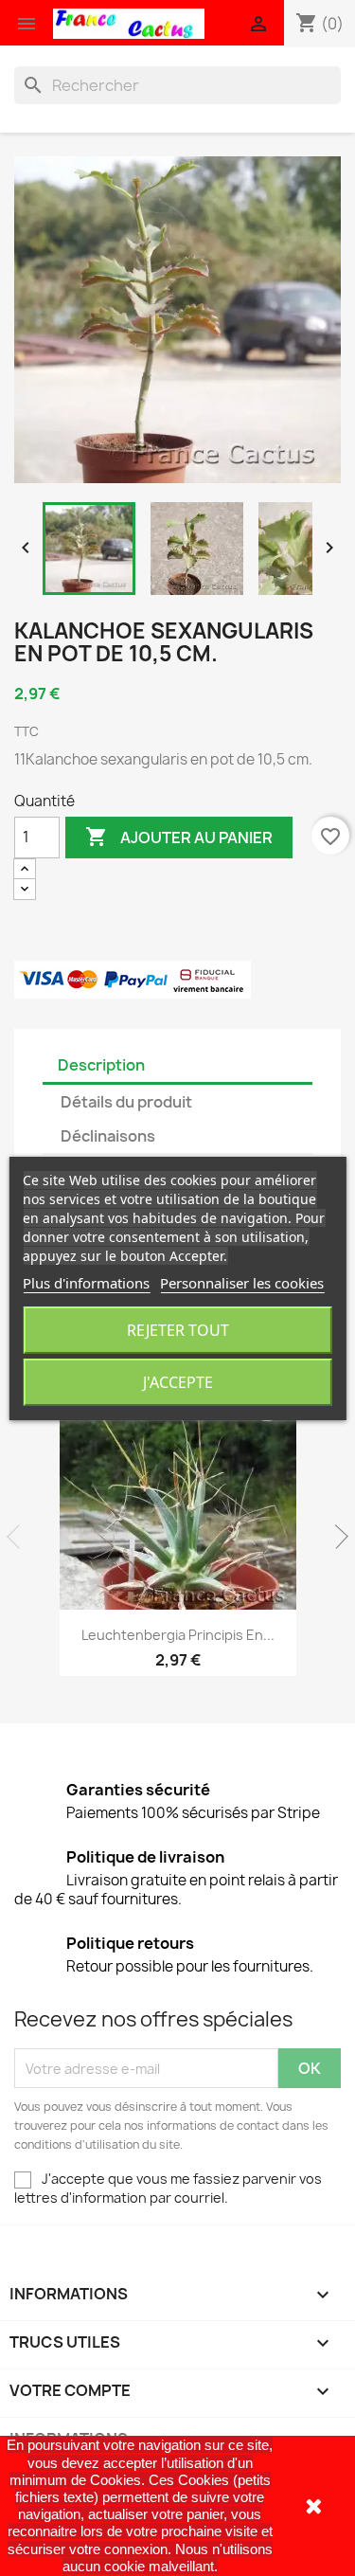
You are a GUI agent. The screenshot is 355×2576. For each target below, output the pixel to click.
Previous (19, 1537)
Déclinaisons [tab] (108, 1136)
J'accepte (178, 1382)
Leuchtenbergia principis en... (178, 1635)
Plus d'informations (86, 1283)
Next (336, 1537)
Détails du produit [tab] (126, 1102)
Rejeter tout (178, 1330)
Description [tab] (101, 1065)
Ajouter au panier (179, 837)
